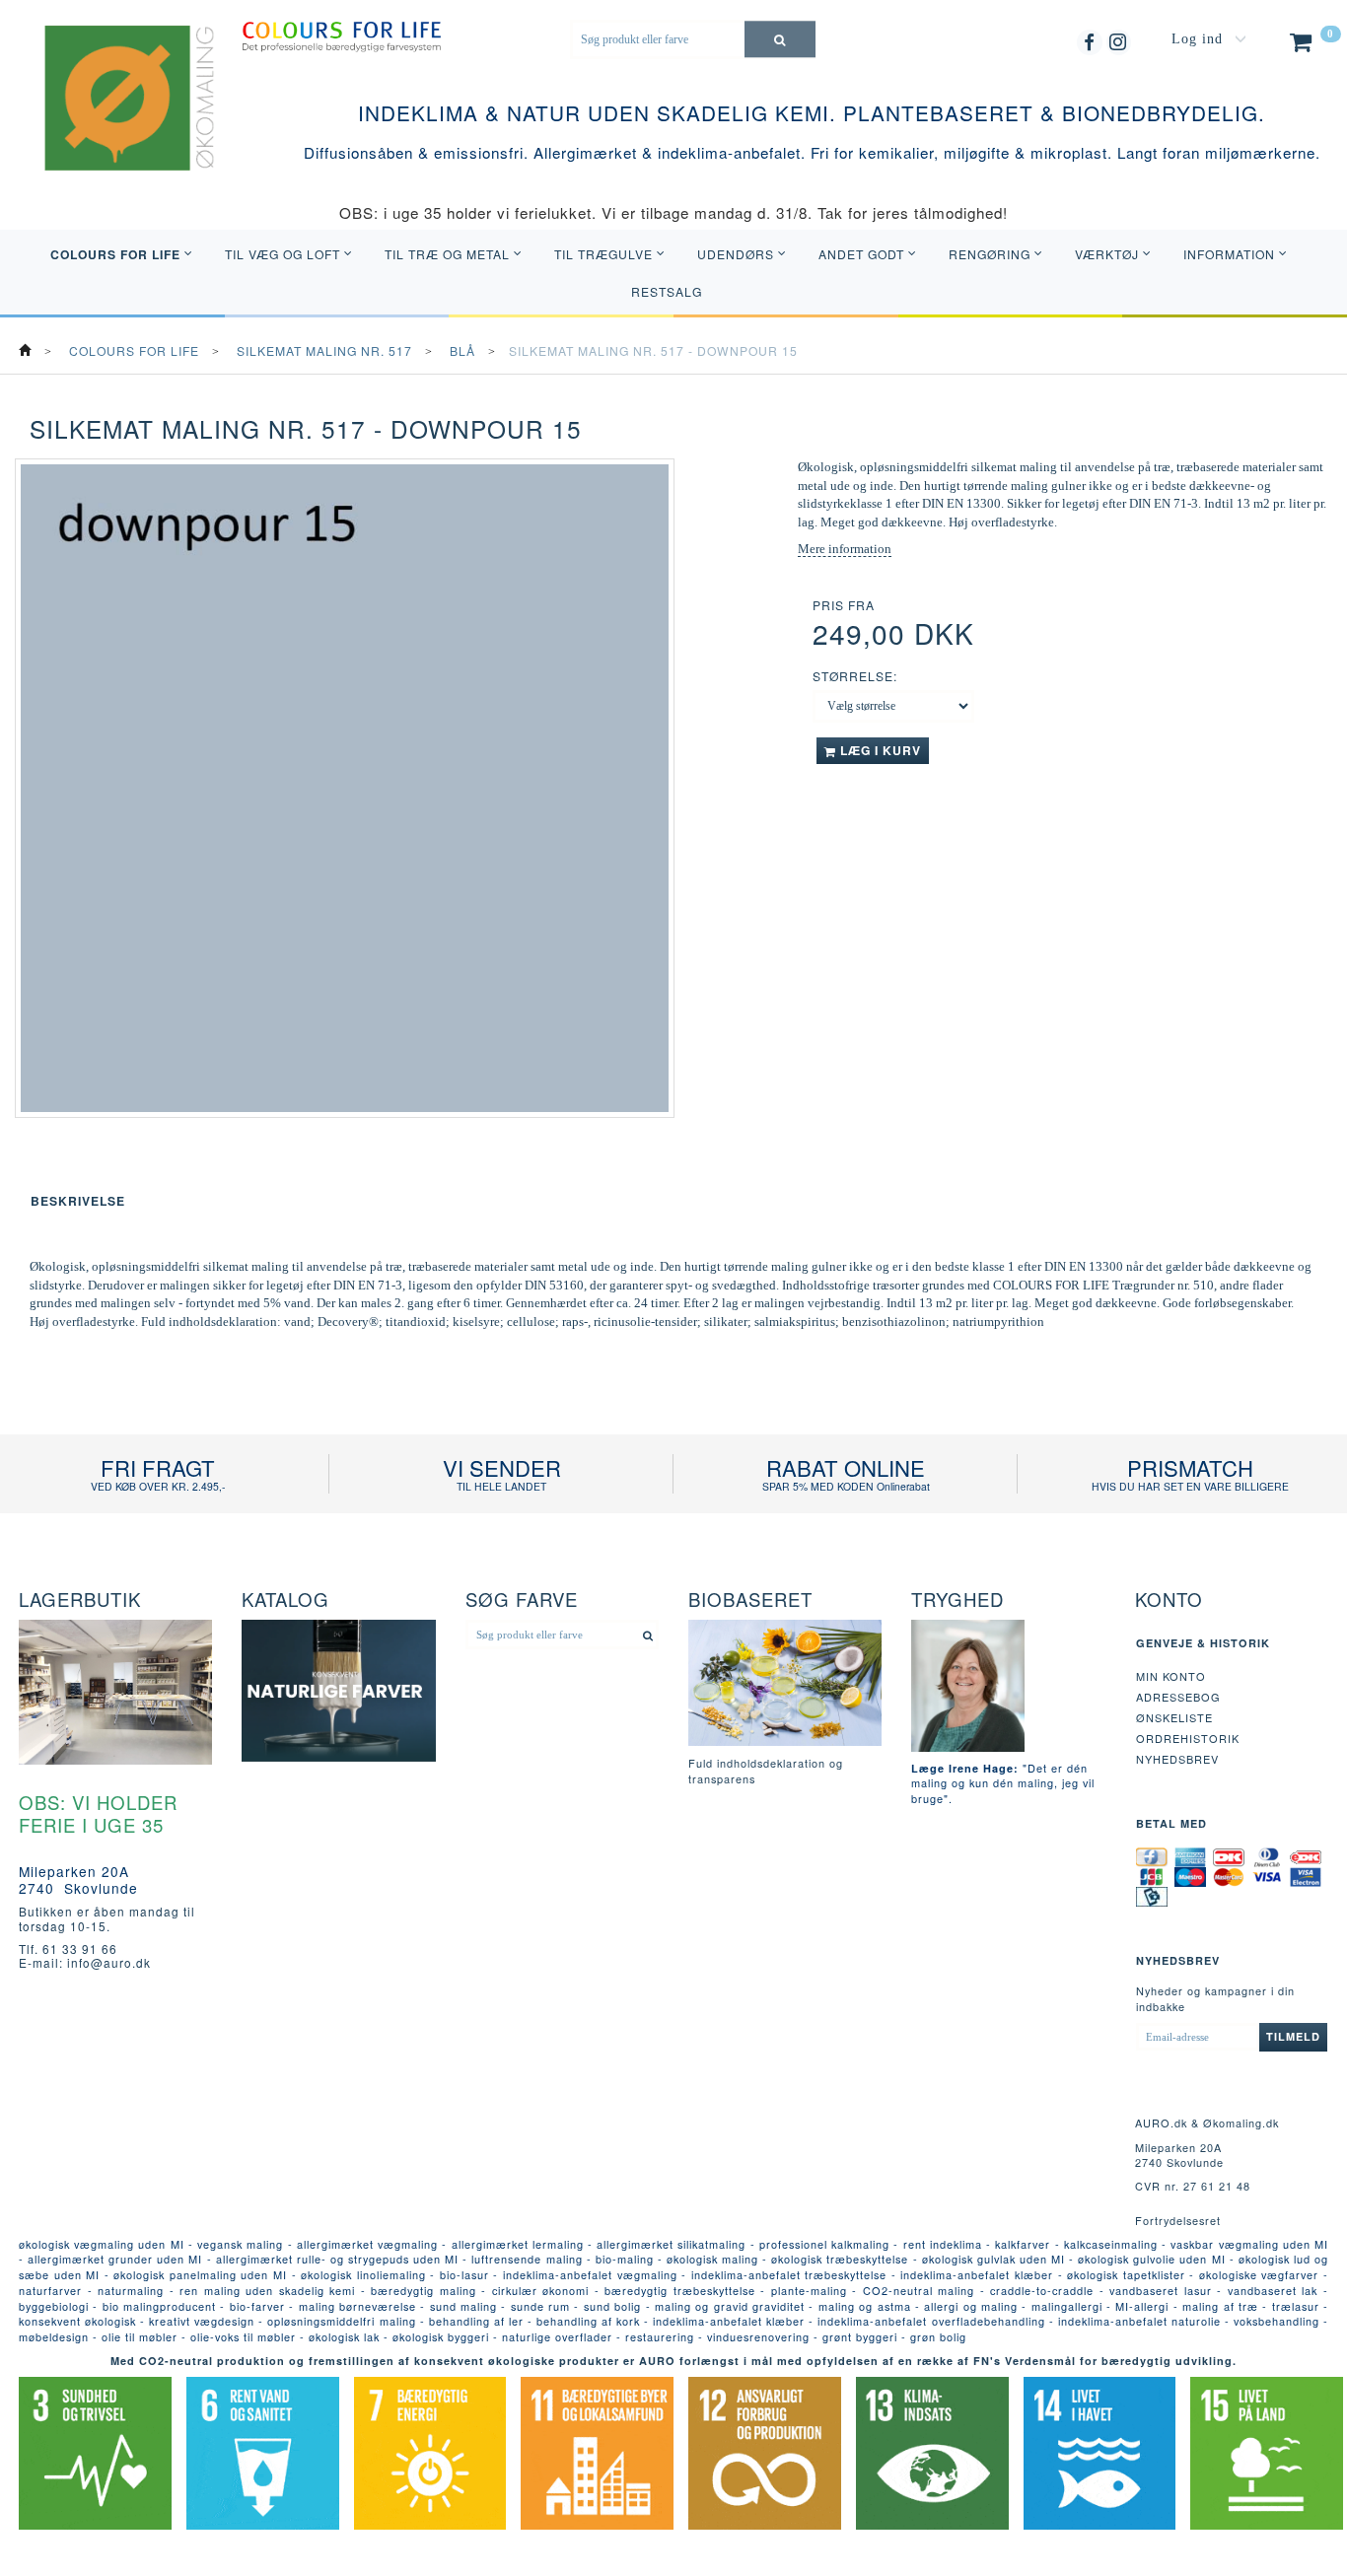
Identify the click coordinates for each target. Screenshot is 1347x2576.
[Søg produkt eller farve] (780, 39)
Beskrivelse (78, 1201)
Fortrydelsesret (1178, 2220)
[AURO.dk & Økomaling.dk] (115, 123)
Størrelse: (855, 676)
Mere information (845, 549)
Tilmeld (1293, 2036)
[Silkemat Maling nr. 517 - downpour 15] (345, 788)
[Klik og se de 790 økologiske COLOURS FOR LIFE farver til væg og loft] (342, 35)
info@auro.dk (109, 1962)
